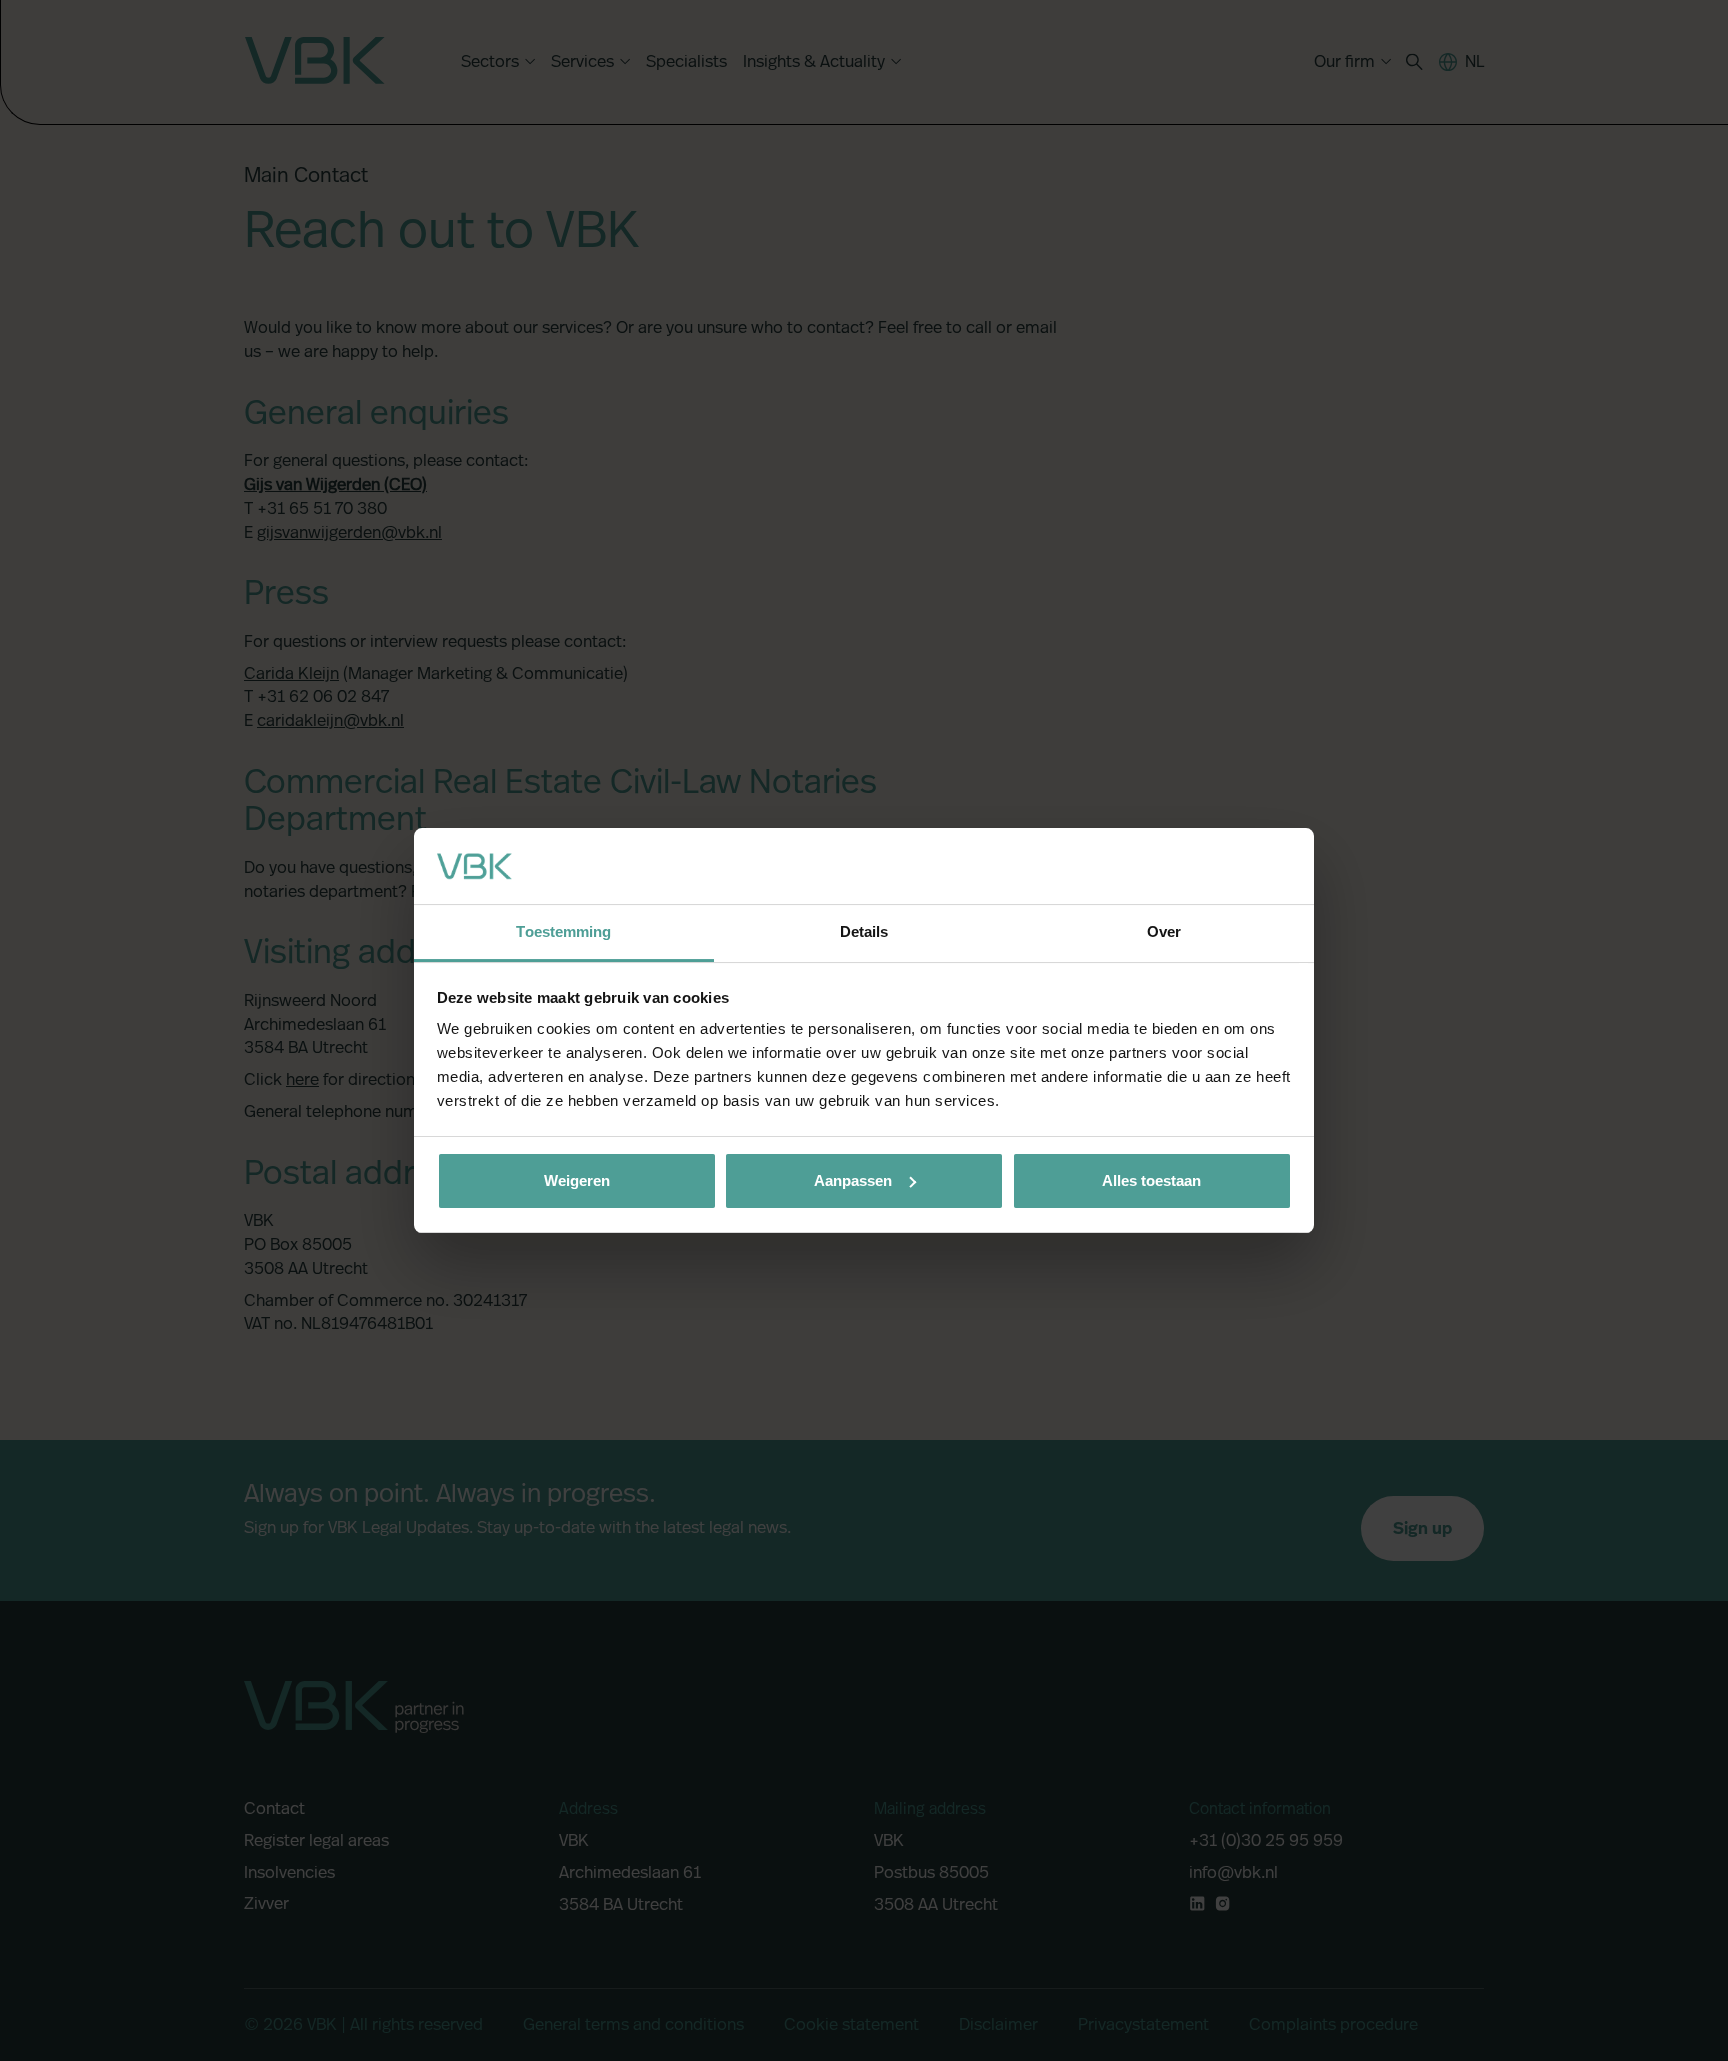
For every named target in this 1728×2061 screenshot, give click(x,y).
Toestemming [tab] (563, 931)
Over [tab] (1164, 931)
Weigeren (577, 1180)
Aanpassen (853, 1180)
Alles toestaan (1151, 1180)
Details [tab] (864, 931)
